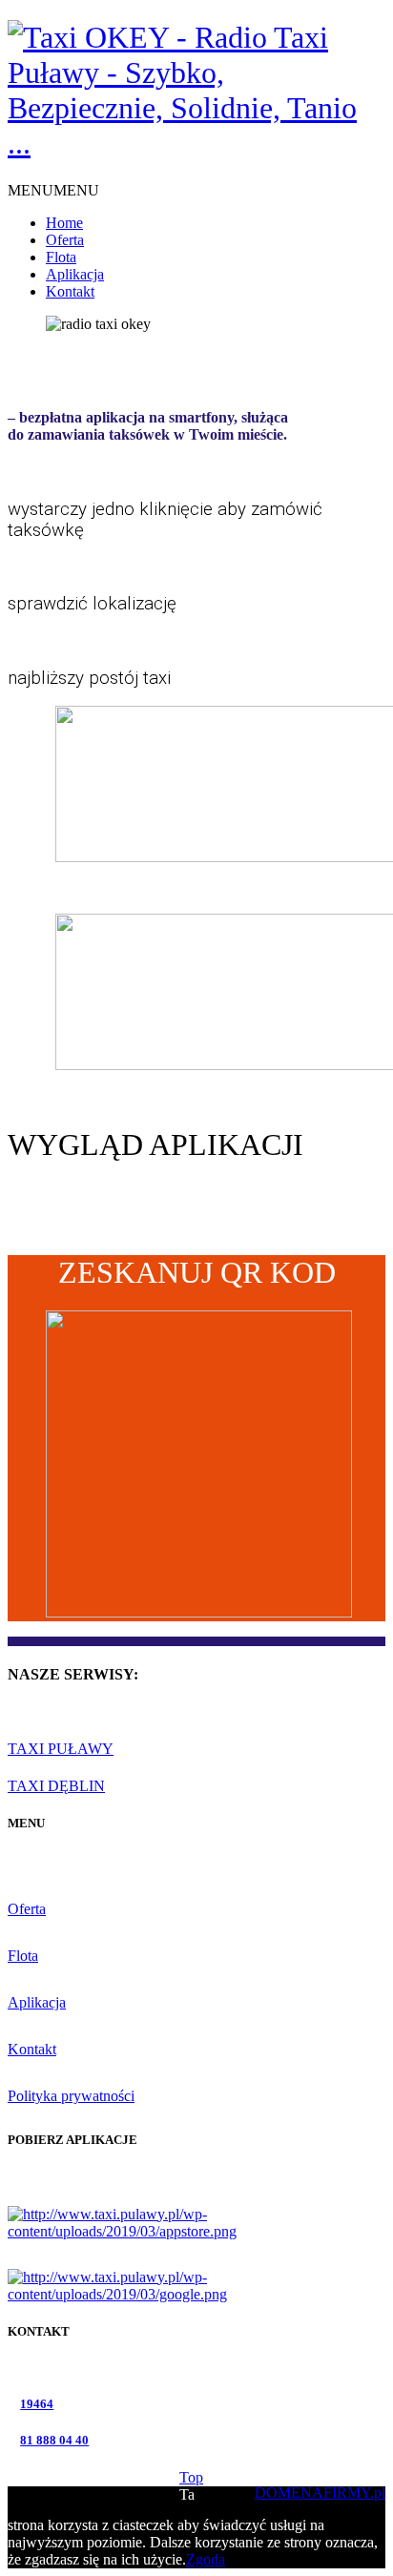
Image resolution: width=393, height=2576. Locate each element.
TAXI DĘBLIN (56, 1786)
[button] (53, 190)
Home (64, 223)
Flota (61, 257)
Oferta (65, 240)
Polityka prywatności (71, 2096)
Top (191, 2477)
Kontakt (70, 291)
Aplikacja (75, 274)
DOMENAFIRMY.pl (320, 2493)
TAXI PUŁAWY (61, 1749)
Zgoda (206, 2559)
